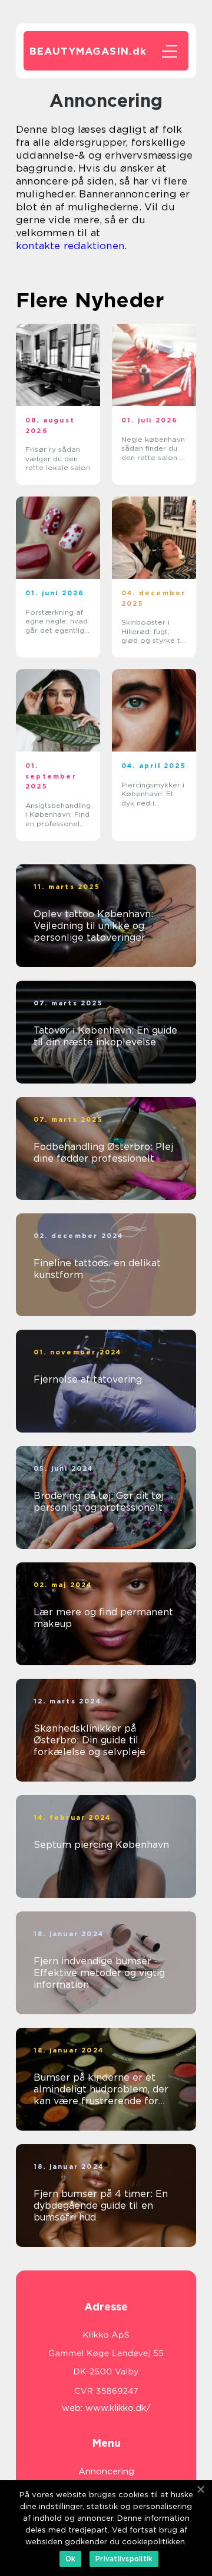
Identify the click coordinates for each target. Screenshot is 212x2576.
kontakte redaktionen (70, 246)
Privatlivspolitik (124, 2559)
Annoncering (106, 2471)
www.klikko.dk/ (118, 2408)
